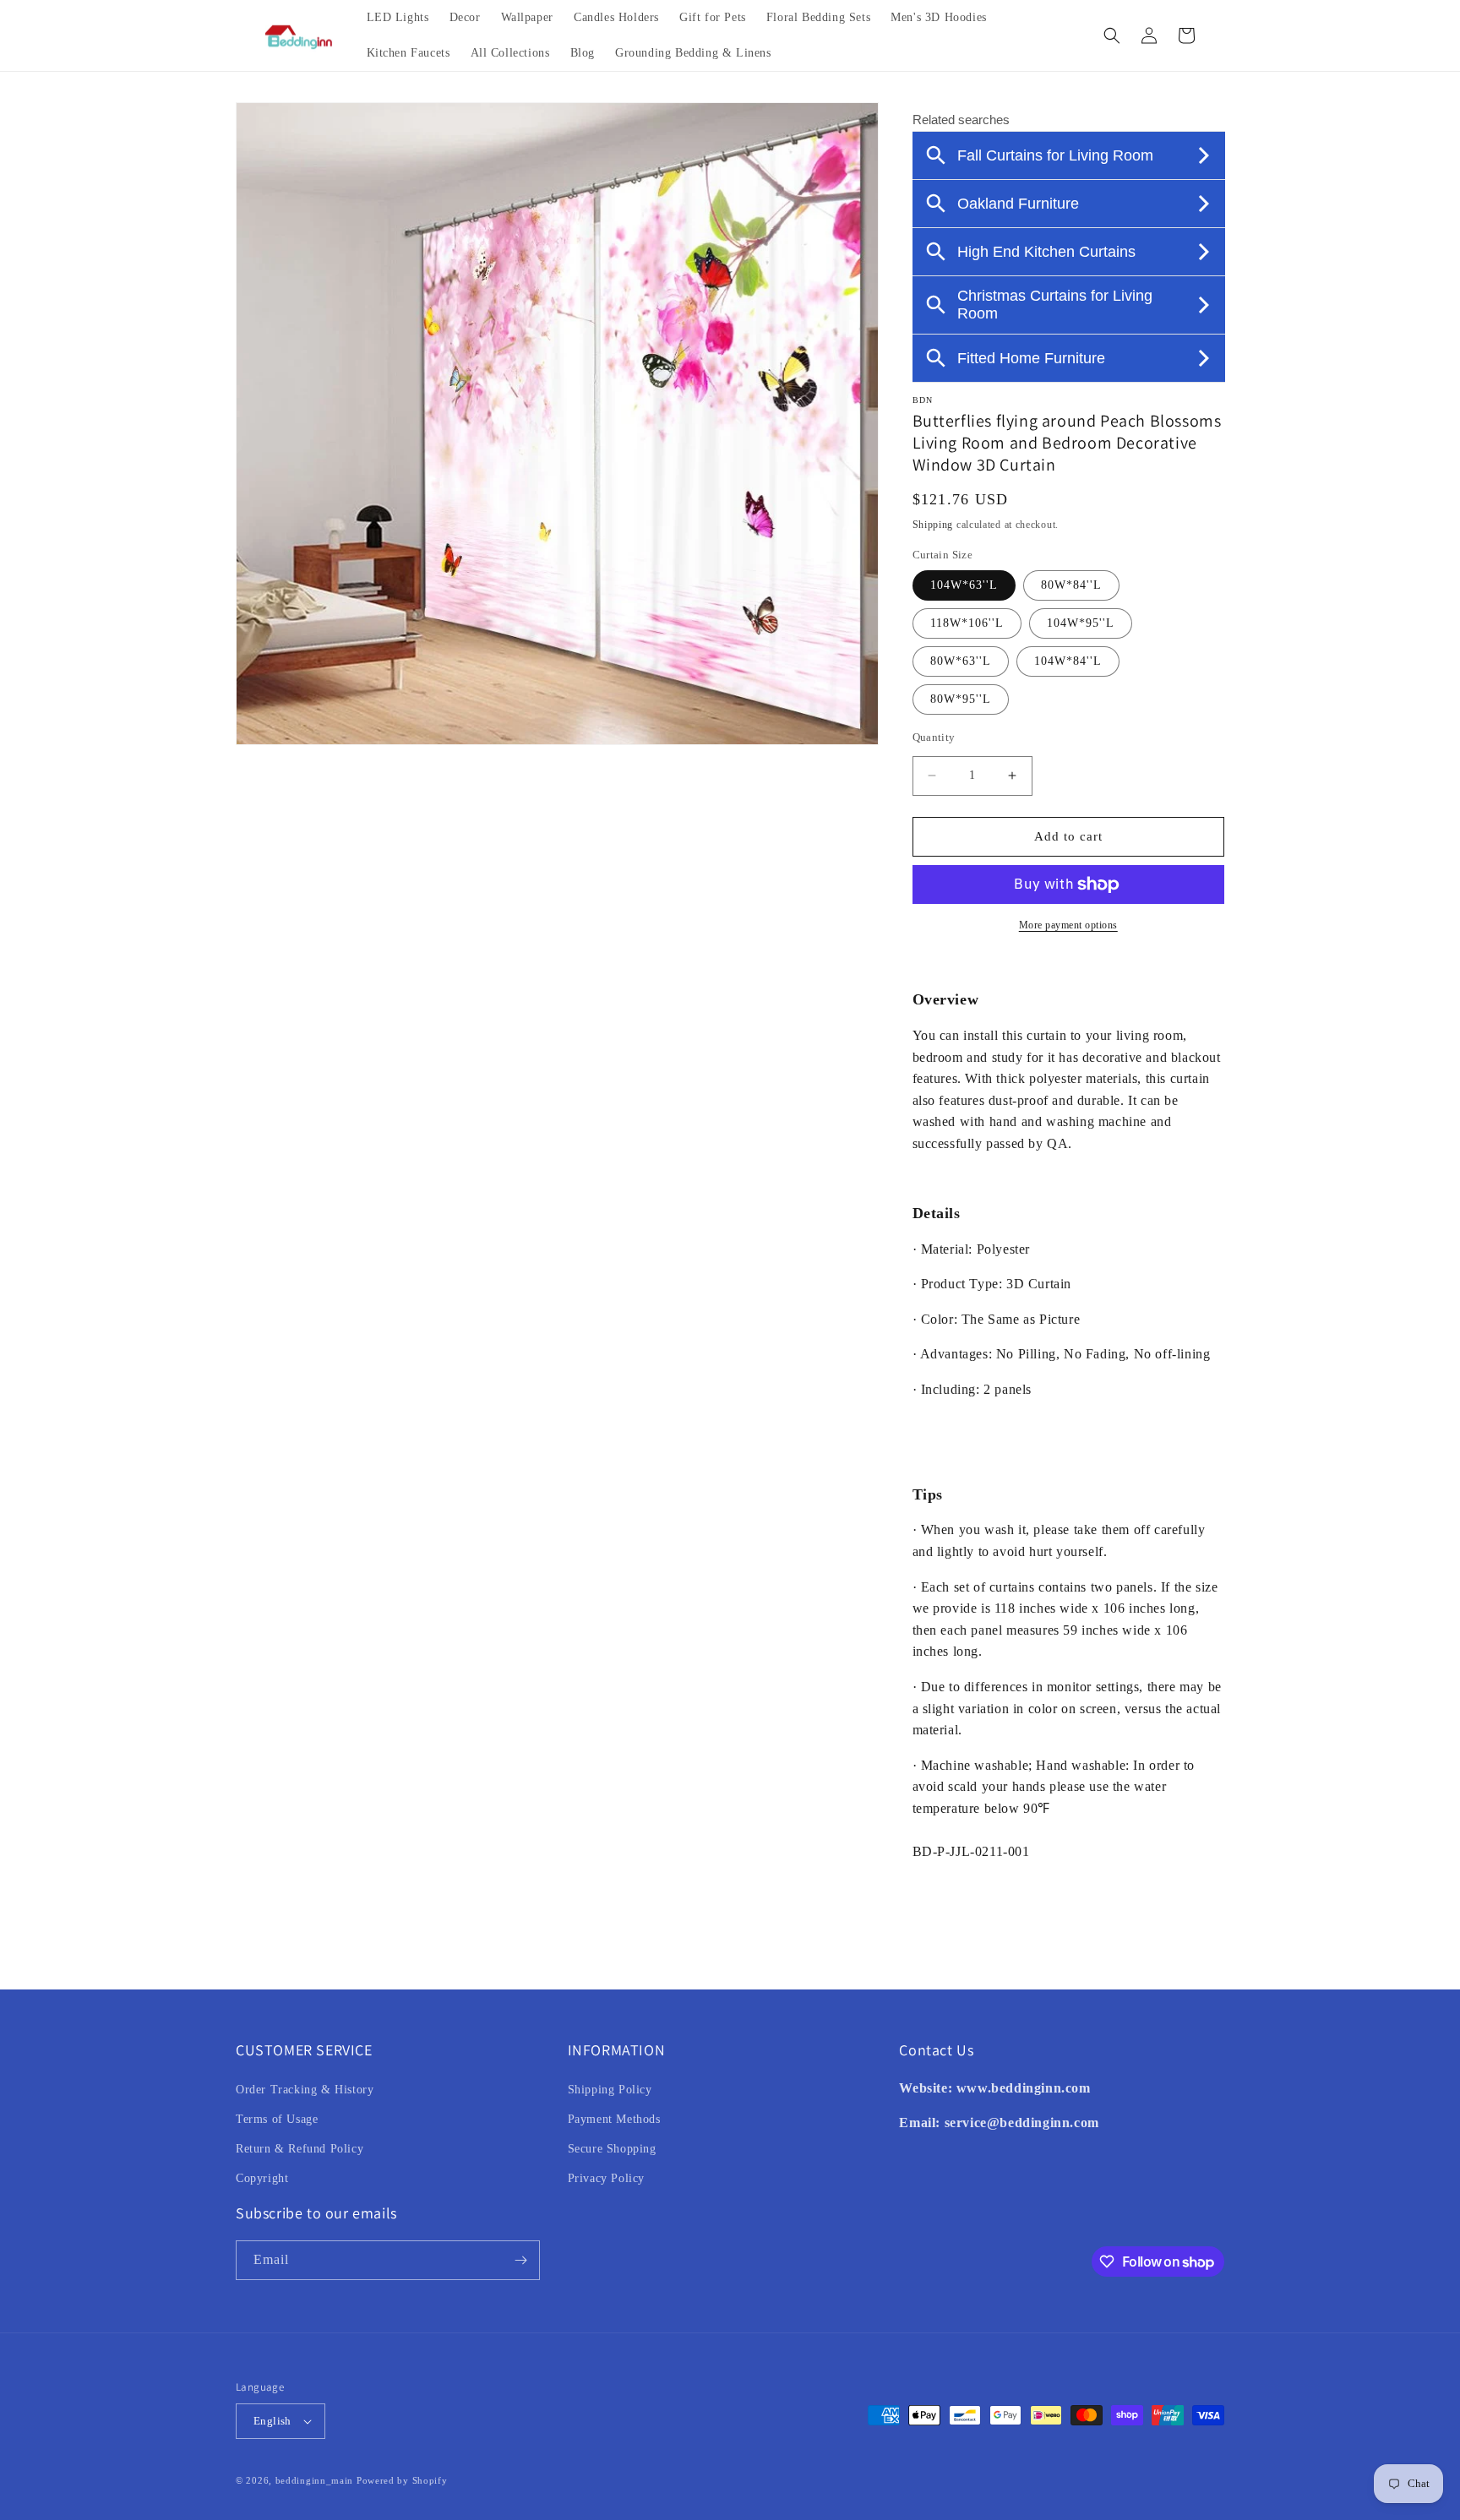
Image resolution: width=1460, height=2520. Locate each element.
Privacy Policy (606, 2178)
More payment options (1068, 925)
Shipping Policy (610, 2090)
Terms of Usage (277, 2119)
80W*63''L (961, 661)
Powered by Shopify (402, 2480)
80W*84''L (1071, 585)
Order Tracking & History (305, 2090)
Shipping (933, 525)
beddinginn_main (315, 2480)
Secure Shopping (612, 2149)
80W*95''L (961, 699)
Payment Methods (614, 2119)
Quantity (934, 737)
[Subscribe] (520, 2260)
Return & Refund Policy (300, 2149)
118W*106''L (967, 623)
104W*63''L (964, 585)
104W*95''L (1081, 623)
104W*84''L (1068, 661)
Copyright (262, 2178)
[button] (1112, 35)
